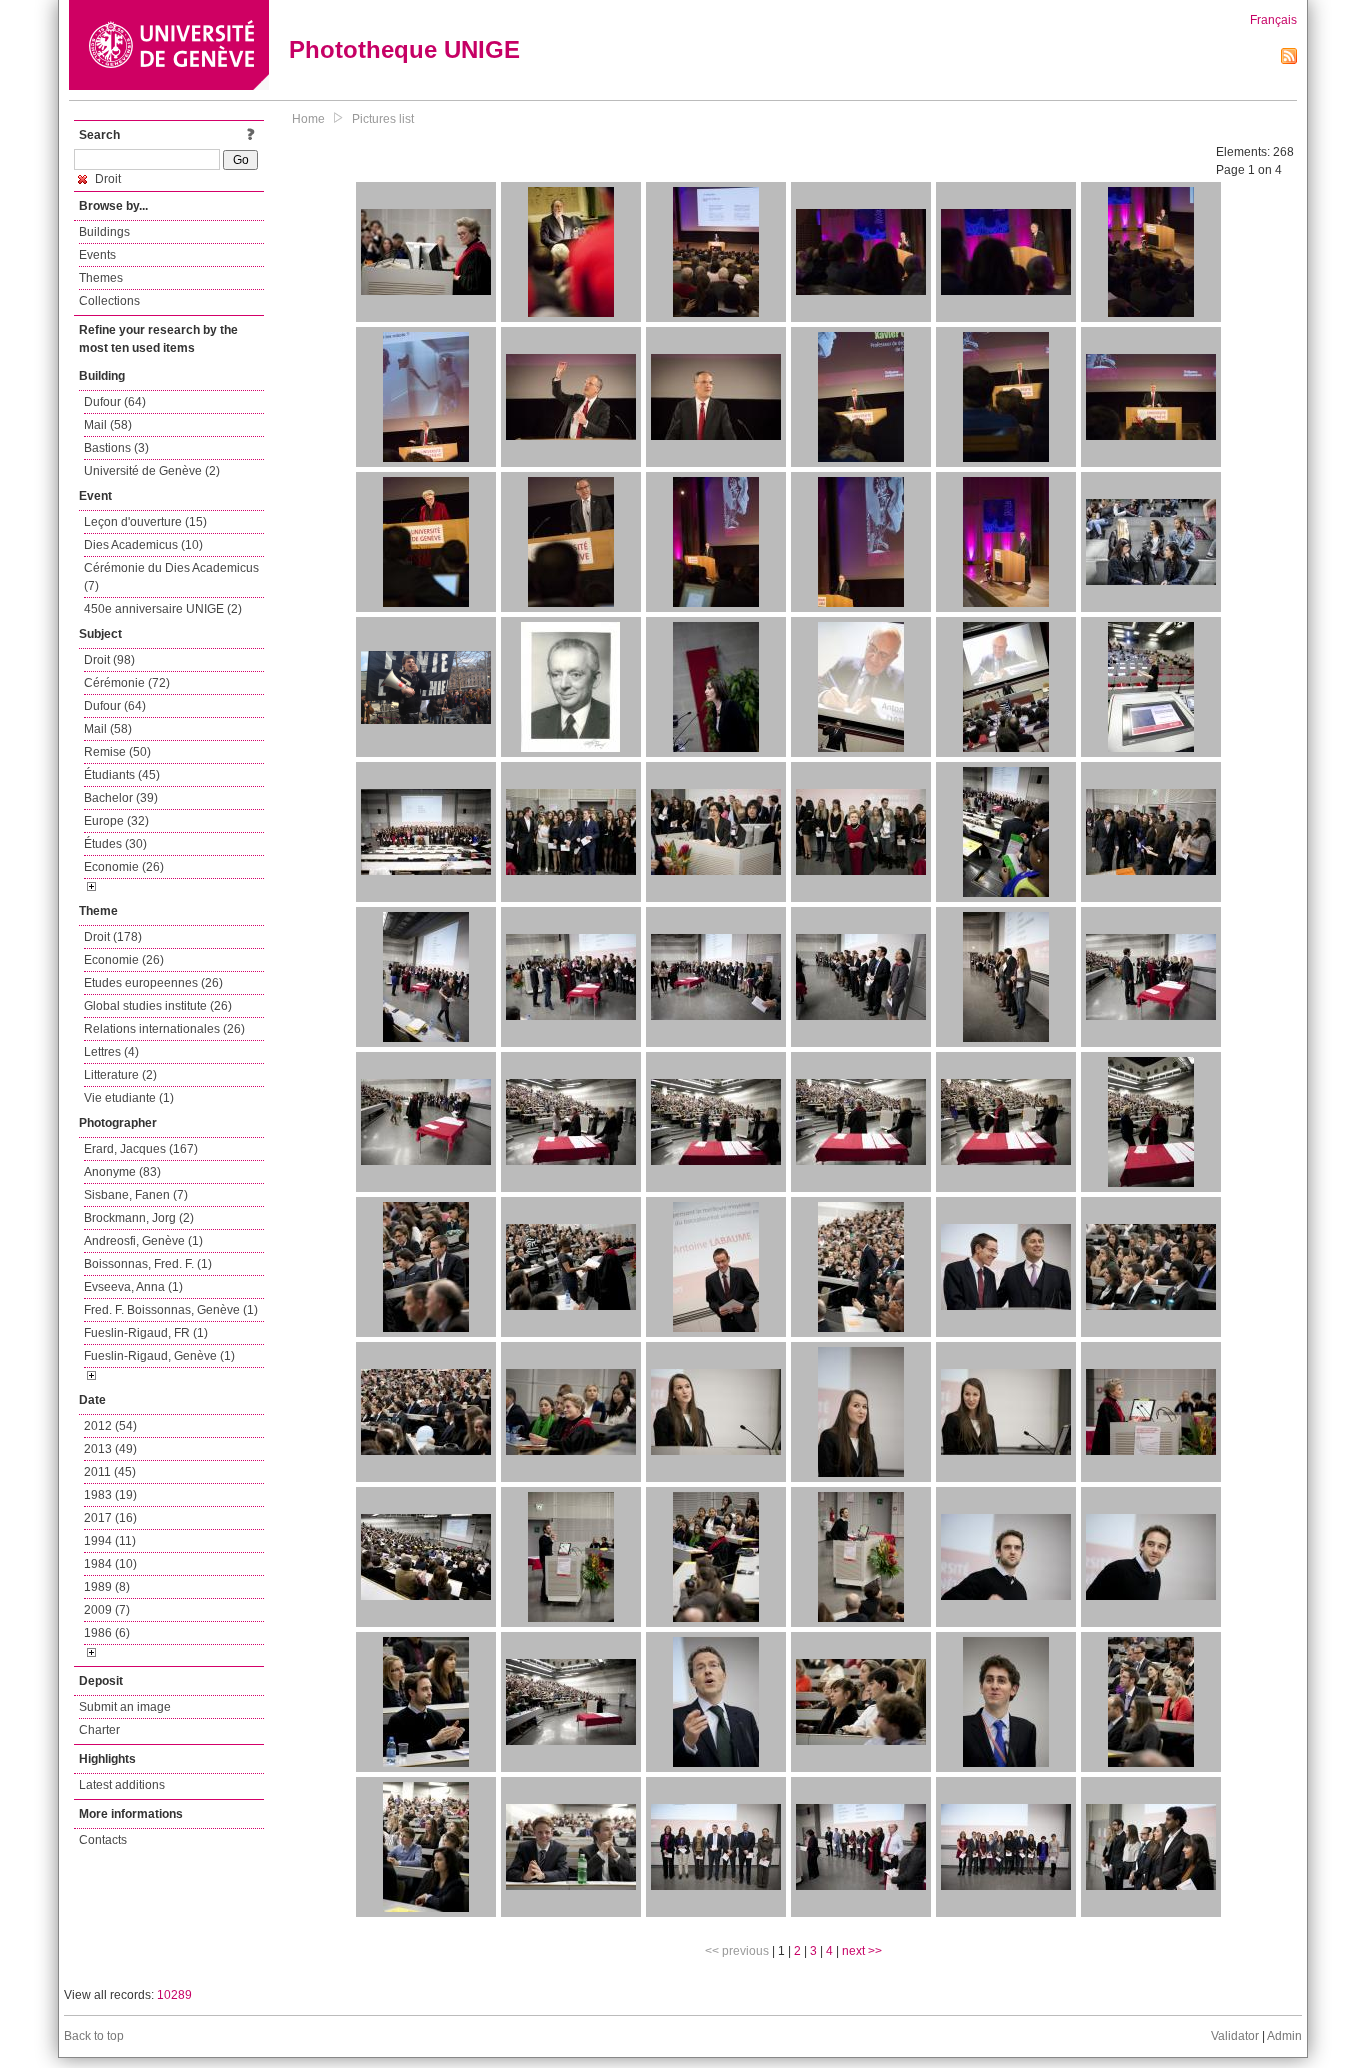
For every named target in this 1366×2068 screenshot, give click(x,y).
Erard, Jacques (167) (141, 1149)
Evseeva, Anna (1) (133, 1287)
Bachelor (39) (121, 798)
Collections (109, 301)
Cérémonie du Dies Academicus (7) (171, 577)
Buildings (104, 232)
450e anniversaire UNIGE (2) (163, 609)
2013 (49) (110, 1449)
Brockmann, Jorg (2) (139, 1218)
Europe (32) (116, 821)
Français (1273, 20)
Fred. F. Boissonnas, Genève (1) (171, 1310)
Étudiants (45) (122, 775)
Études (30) (115, 844)
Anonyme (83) (122, 1172)
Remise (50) (117, 752)
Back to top (94, 2036)
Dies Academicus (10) (143, 545)
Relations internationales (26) (164, 1029)
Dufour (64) (115, 402)
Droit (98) (109, 660)
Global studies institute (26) (158, 1006)
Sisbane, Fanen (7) (136, 1195)
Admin (1284, 2036)
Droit (106, 179)
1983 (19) (110, 1495)
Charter (99, 1730)
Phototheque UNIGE (404, 49)
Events (97, 255)
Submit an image (125, 1707)
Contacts (103, 1840)
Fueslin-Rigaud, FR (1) (146, 1333)
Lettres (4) (111, 1052)
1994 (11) (110, 1541)
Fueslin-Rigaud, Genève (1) (159, 1356)
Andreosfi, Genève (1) (143, 1241)
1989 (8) (107, 1587)
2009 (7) (107, 1610)
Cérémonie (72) (127, 683)
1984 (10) (110, 1564)
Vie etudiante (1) (129, 1098)
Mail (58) (108, 425)
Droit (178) (113, 937)
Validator (1235, 2036)
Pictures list (383, 119)
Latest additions (122, 1785)
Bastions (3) (116, 448)
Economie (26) (124, 867)
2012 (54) (110, 1426)
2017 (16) (110, 1518)
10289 (174, 1995)
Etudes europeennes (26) (153, 983)
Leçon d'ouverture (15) (145, 522)
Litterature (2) (120, 1075)
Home (308, 119)
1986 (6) (107, 1633)
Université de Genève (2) (152, 471)
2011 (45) (110, 1472)
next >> (862, 1951)
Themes (101, 278)
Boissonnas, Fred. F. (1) (148, 1264)
